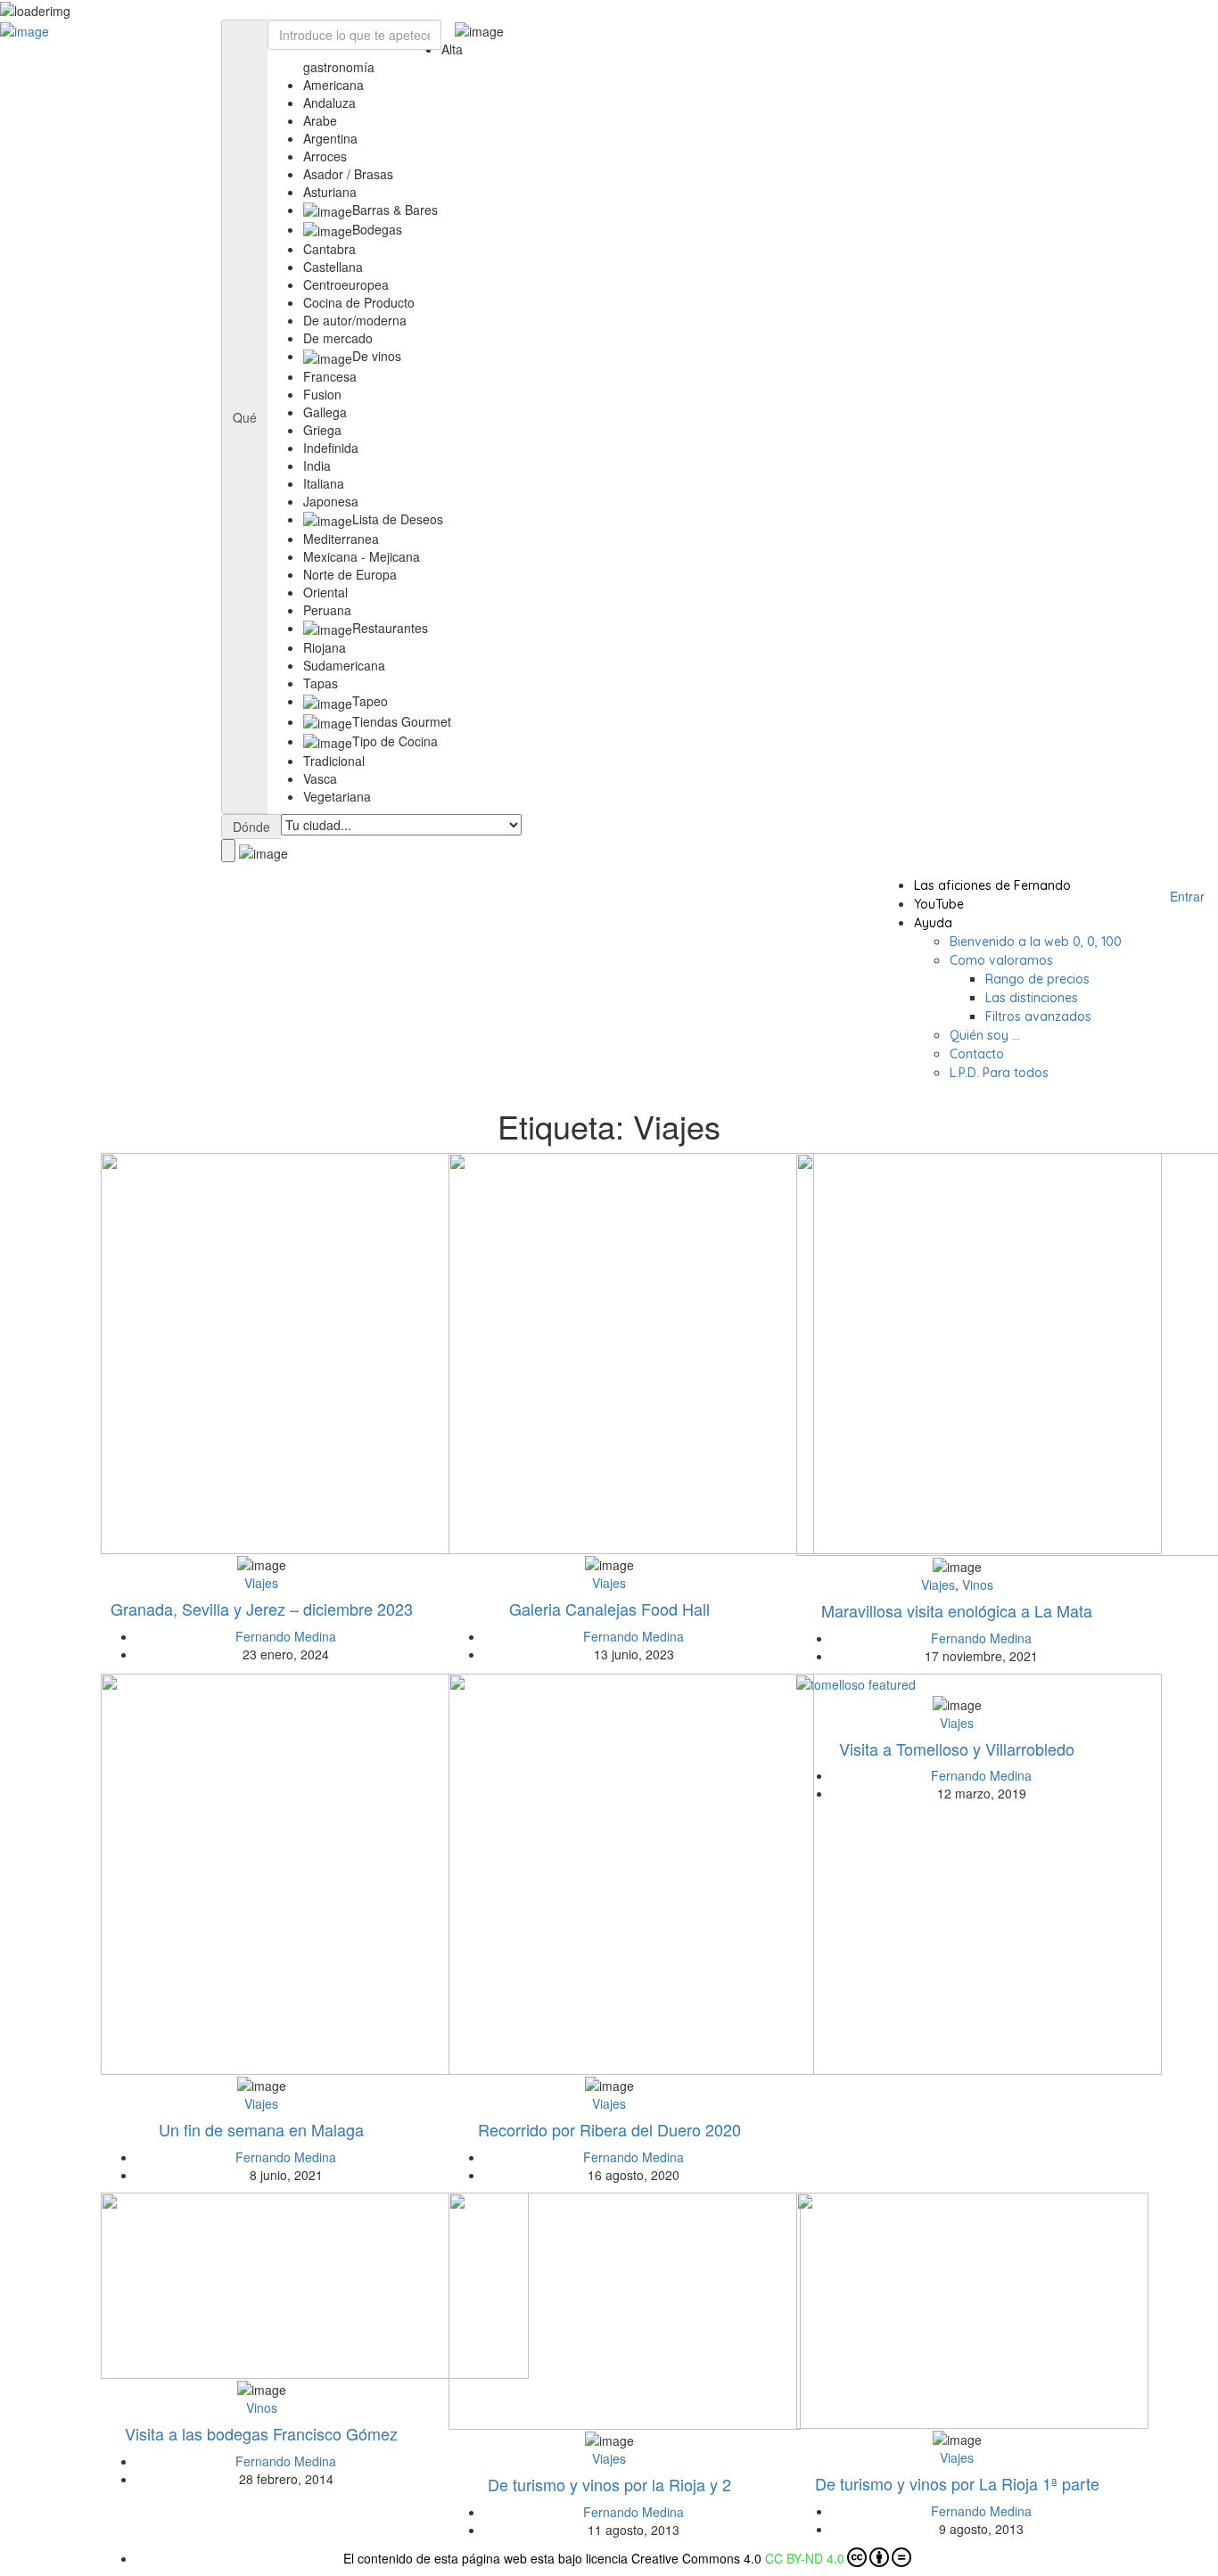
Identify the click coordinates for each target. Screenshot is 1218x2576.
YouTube (939, 904)
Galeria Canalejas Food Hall (609, 1609)
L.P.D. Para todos (999, 1073)
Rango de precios (1037, 979)
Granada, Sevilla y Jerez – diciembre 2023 (262, 1609)
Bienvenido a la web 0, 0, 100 (1036, 942)
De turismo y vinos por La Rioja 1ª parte (957, 2483)
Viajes (261, 1583)
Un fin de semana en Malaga (261, 2129)
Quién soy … (985, 1035)
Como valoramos (1001, 960)
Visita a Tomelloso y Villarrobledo (957, 1749)
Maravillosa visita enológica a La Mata (957, 1610)
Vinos (978, 1584)
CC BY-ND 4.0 (805, 2558)
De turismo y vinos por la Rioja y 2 (609, 2484)
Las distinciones (1032, 998)
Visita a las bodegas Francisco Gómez (261, 2433)
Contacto (977, 1054)
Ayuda (933, 923)
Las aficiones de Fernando (992, 885)
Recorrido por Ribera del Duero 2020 (609, 2129)
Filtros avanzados (1038, 1016)
